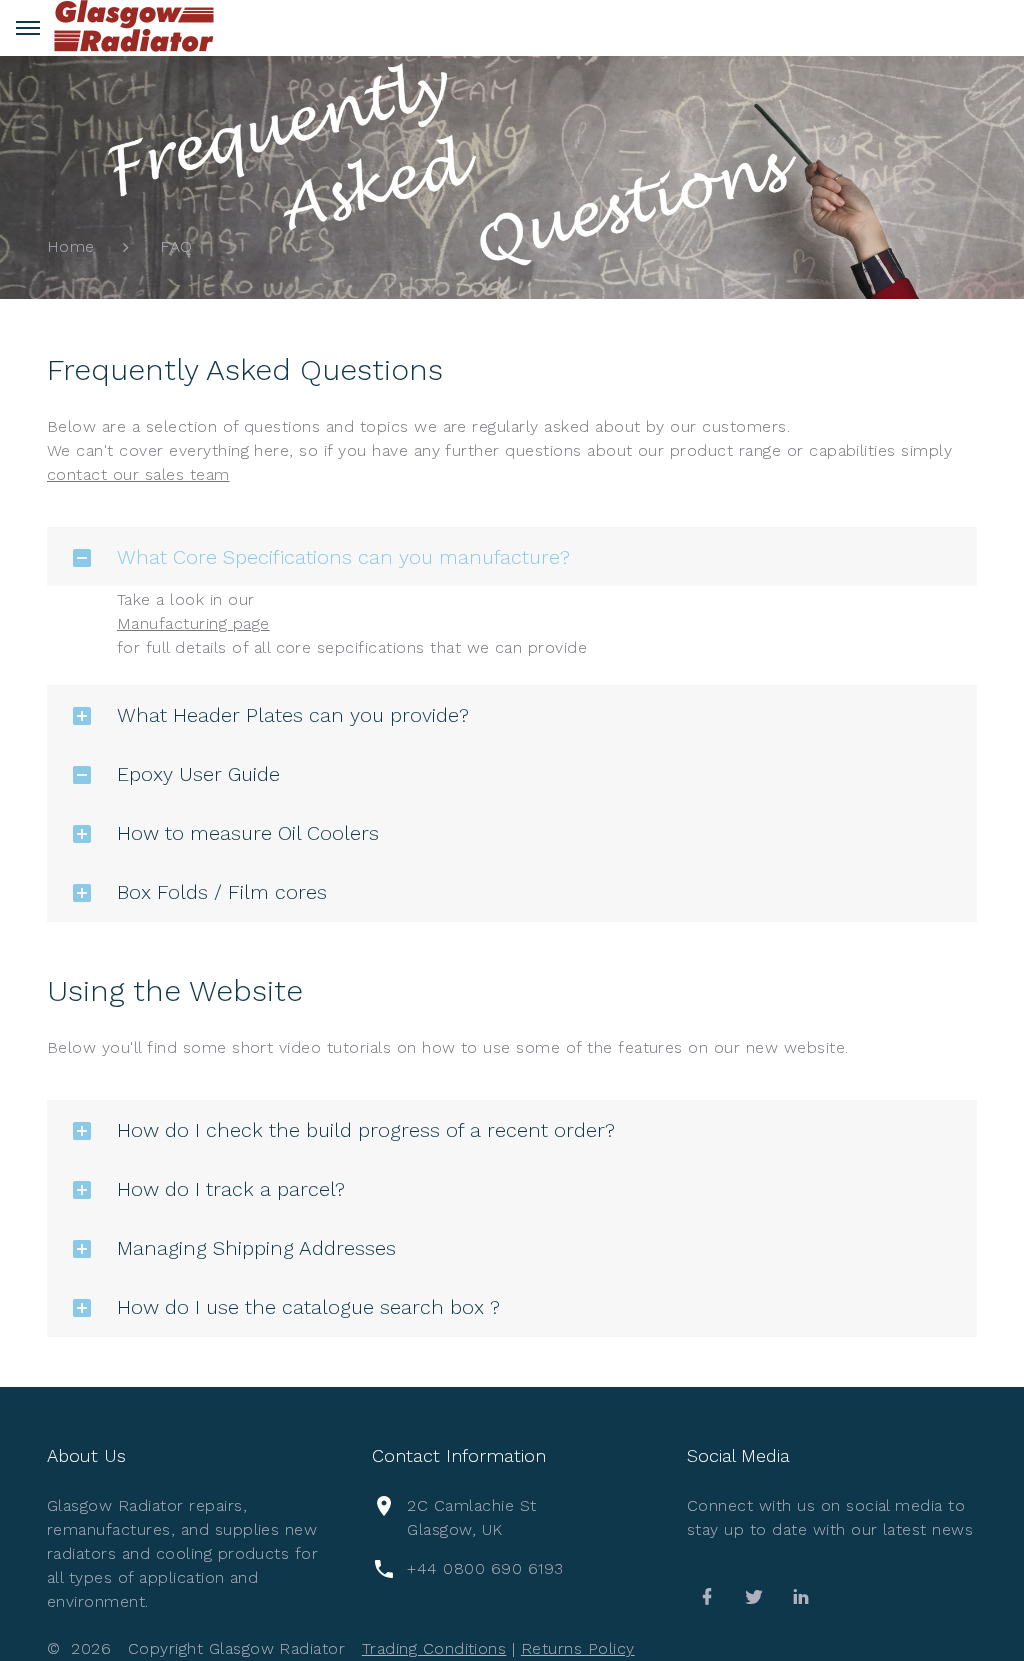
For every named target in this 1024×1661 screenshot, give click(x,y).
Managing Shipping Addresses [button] (256, 1248)
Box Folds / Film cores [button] (222, 892)
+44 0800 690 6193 (485, 1568)
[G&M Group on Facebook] (707, 1597)
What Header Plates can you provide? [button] (293, 715)
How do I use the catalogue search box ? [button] (308, 1307)
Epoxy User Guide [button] (198, 774)
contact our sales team (138, 474)
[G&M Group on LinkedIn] (801, 1597)
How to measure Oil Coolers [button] (248, 833)
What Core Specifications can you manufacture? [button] (343, 557)
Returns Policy (578, 1648)
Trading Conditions (434, 1648)
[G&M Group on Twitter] (754, 1597)
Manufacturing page (193, 623)
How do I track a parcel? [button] (231, 1189)
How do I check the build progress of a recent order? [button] (366, 1130)
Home (71, 246)
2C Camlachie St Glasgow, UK (471, 1517)
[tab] (512, 557)
